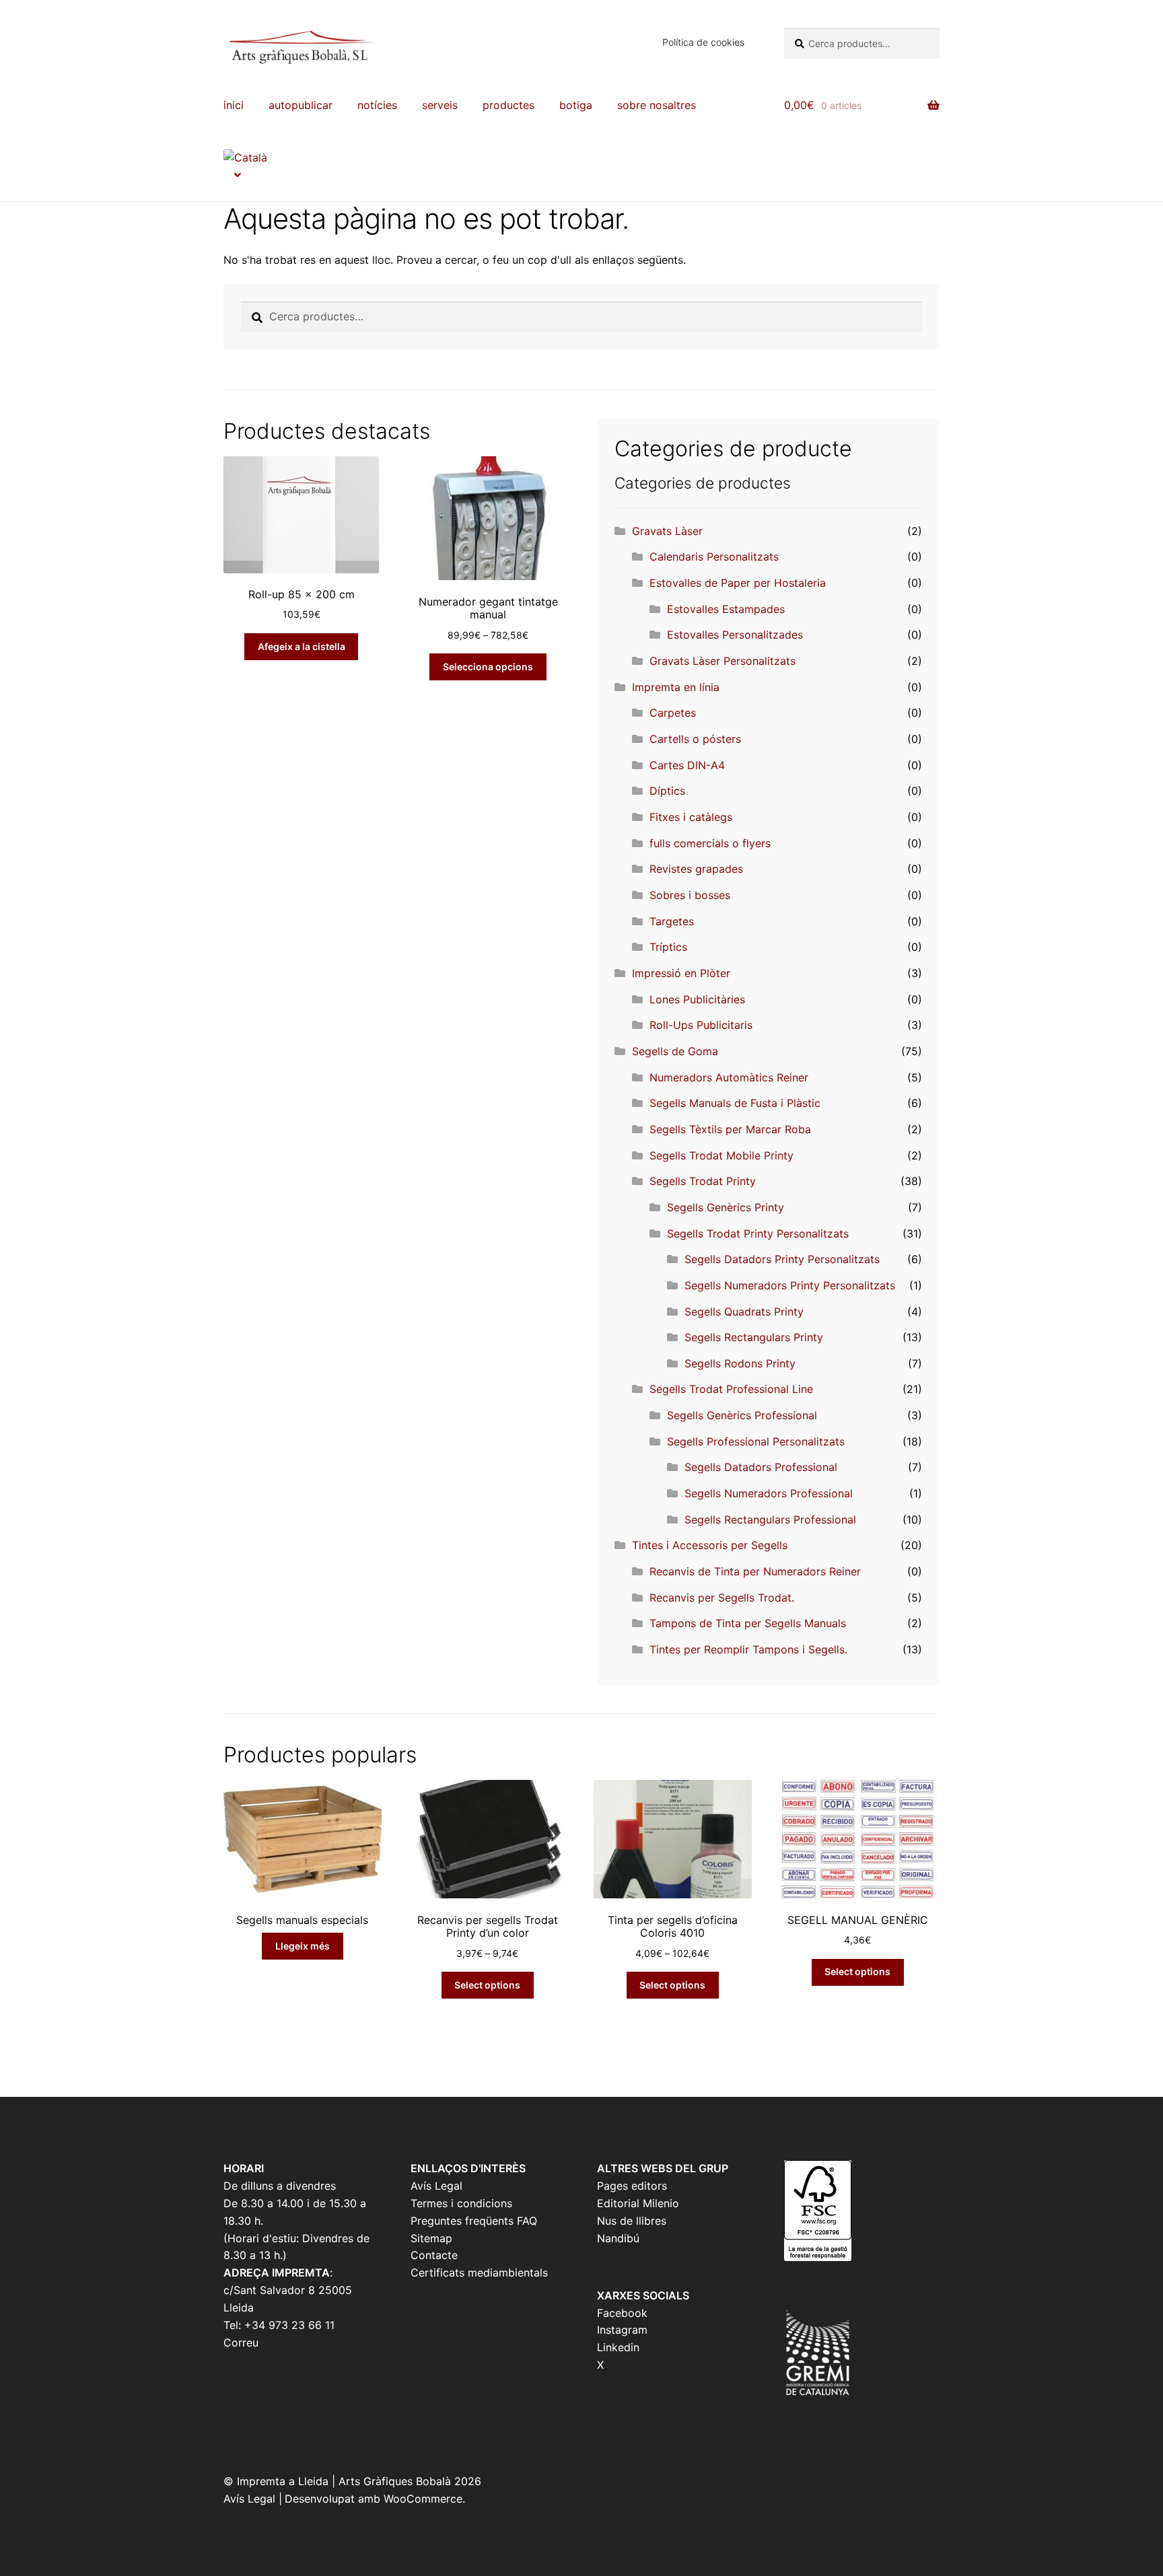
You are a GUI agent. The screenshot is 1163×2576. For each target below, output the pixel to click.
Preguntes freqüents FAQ (474, 2221)
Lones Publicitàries (697, 999)
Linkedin (618, 2347)
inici (234, 105)
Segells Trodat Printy (703, 1181)
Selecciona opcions (488, 667)
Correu (241, 2342)
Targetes (672, 921)
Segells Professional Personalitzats (756, 1441)
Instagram (622, 2330)
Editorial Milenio (638, 2203)
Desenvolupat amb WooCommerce (374, 2499)
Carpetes (673, 713)
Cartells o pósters (695, 739)
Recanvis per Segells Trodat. (722, 1598)
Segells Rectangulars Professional (770, 1519)
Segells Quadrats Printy (744, 1312)
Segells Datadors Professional (761, 1467)
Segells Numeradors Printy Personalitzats (790, 1285)
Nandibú (618, 2238)
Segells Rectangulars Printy (754, 1337)
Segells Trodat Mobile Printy (721, 1155)
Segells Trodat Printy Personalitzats (758, 1233)
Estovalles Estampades (726, 609)
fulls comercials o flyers (710, 843)
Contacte (434, 2255)
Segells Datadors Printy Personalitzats (782, 1259)
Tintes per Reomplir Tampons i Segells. (748, 1649)
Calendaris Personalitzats (714, 557)
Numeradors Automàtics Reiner (729, 1077)
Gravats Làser (667, 531)
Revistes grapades (696, 869)
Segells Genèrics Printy (726, 1207)
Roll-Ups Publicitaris (701, 1025)
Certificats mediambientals (479, 2273)
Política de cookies (703, 42)
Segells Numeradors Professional (769, 1493)
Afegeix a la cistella (302, 646)
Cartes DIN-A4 (687, 765)
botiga (576, 105)
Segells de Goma (675, 1051)
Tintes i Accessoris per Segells (710, 1545)
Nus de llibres (632, 2221)
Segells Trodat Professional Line (731, 1389)
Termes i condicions (461, 2203)
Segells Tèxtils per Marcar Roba (730, 1129)
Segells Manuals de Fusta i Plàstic (735, 1103)
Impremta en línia (676, 687)
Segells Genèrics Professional (742, 1415)
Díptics (667, 791)
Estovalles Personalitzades (735, 635)
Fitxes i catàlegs (691, 817)
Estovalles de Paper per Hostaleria (738, 583)
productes (508, 105)
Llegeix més (303, 1946)
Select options (487, 1985)
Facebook (622, 2313)
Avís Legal (436, 2186)
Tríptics (668, 947)
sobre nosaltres (657, 105)
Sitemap (431, 2238)
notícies (377, 105)
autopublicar (301, 105)
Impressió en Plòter (681, 973)
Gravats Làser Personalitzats (723, 661)
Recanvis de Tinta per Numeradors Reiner (755, 1571)
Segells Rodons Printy (740, 1363)
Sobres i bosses (690, 895)
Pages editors (632, 2186)
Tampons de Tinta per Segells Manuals (748, 1623)
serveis (440, 105)
